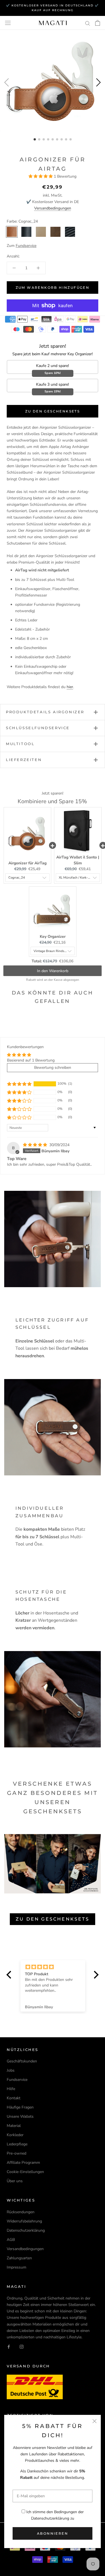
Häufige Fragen (20, 2107)
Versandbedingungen (53, 208)
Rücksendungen (21, 2212)
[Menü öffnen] (8, 23)
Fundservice (17, 2080)
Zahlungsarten (19, 2258)
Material (14, 2126)
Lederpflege (17, 2144)
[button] (41, 176)
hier (70, 687)
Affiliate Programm (23, 2163)
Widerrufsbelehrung (24, 2221)
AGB (11, 2240)
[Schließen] (95, 2421)
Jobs (11, 2070)
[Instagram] (22, 2347)
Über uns (15, 2181)
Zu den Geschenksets (53, 411)
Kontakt (14, 2098)
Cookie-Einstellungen (25, 2172)
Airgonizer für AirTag (27, 863)
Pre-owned (17, 2153)
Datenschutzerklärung (50, 2518)
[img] (36, 1145)
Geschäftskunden (22, 2061)
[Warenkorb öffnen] (98, 23)
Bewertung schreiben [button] (53, 1068)
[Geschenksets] (53, 1864)
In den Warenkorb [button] (53, 971)
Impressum (17, 2267)
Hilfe (11, 2089)
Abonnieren (53, 2533)
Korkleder (15, 2135)
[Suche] (88, 23)
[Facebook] (9, 2347)
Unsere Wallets (20, 2116)
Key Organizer (53, 937)
